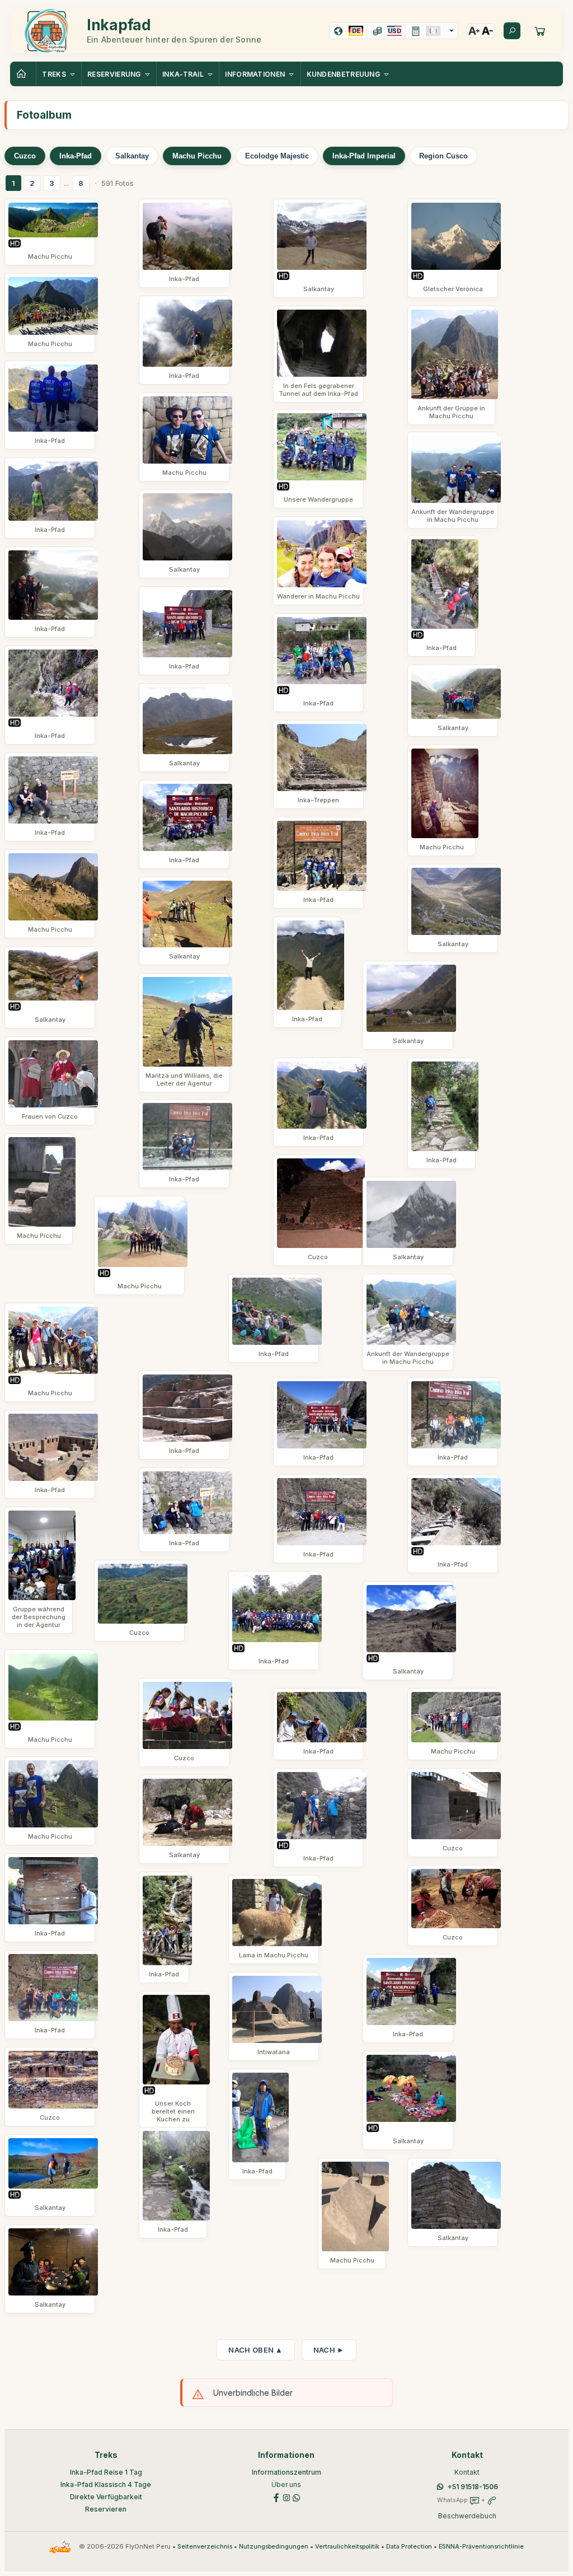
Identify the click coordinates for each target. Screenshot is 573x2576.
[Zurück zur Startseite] (23, 74)
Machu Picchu (197, 156)
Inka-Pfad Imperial (364, 156)
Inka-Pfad (76, 156)
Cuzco (25, 156)
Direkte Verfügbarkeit (106, 2497)
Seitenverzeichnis (205, 2547)
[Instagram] (286, 2497)
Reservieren (106, 2509)
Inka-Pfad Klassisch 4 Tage (106, 2484)
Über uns (286, 2484)
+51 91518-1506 (473, 2487)
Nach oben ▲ (255, 2350)
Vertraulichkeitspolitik (347, 2547)
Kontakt (467, 2472)
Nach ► (329, 2350)
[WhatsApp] (297, 2497)
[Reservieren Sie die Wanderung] (540, 31)
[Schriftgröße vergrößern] (474, 31)
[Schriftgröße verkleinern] (487, 31)
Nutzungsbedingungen (274, 2547)
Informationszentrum (286, 2472)
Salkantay (132, 156)
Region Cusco (443, 156)
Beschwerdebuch (467, 2516)
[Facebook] (276, 2497)
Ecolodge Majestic (277, 156)
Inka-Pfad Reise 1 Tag (106, 2472)
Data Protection (409, 2547)
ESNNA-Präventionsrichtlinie (481, 2547)
